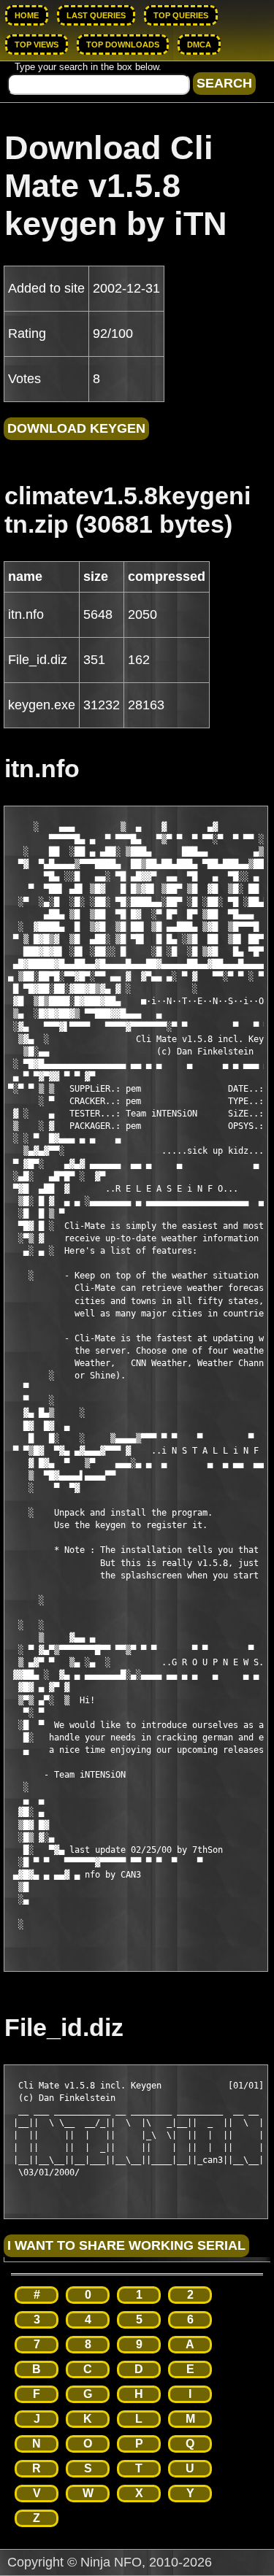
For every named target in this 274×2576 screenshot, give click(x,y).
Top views (37, 45)
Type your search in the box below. (88, 67)
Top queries (181, 15)
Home (27, 15)
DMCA (199, 45)
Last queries (96, 15)
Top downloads (123, 45)
